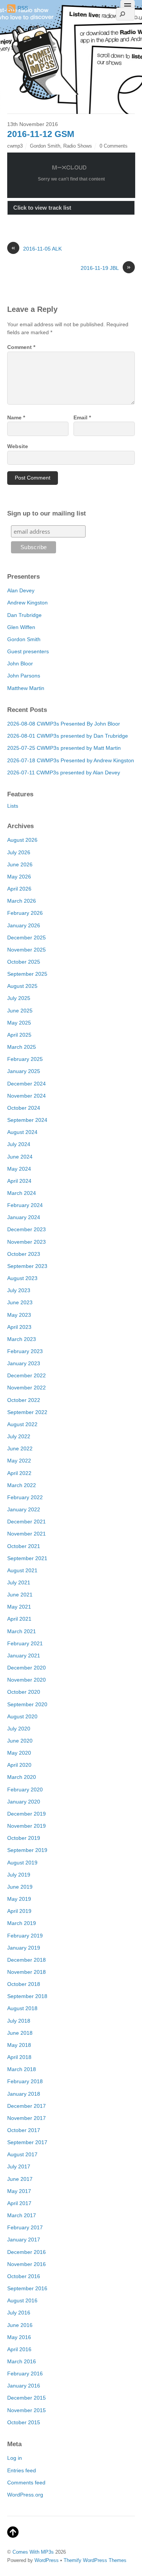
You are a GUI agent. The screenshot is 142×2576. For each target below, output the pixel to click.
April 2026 (19, 889)
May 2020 (19, 1753)
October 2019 (24, 1838)
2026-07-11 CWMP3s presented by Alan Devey (64, 772)
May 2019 (19, 1899)
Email (82, 417)
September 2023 (27, 1266)
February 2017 (25, 2227)
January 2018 (24, 2094)
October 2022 (24, 1400)
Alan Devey (21, 590)
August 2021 (22, 1570)
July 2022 (19, 1436)
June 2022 (20, 1448)
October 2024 (24, 1108)
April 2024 (19, 1181)
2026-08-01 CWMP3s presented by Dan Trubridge (68, 736)
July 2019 (19, 1875)
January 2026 (24, 925)
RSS (23, 8)
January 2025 (24, 1071)
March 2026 (22, 901)
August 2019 (22, 1863)
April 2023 (19, 1327)
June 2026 (20, 864)
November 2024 (27, 1096)
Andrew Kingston (27, 603)
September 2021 (27, 1558)
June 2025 (20, 1011)
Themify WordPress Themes (95, 2560)
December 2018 (27, 1960)
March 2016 (22, 2361)
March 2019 (22, 1923)
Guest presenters (28, 651)
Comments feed (26, 2483)
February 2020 (25, 1789)
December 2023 (27, 1229)
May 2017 (19, 2191)
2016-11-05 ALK (37, 248)
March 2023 (22, 1339)
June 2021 (20, 1595)
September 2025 (27, 974)
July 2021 (19, 1582)
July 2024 (19, 1144)
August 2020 (22, 1716)
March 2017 (22, 2215)
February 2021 (25, 1643)
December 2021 (27, 1522)
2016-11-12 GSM (41, 134)
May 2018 (19, 2045)
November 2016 (27, 2264)
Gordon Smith (45, 146)
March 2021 (22, 1631)
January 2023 (24, 1363)
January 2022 (24, 1509)
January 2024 (24, 1217)
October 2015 (24, 2422)
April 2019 (19, 1911)
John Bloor (20, 663)
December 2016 (27, 2252)
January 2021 (24, 1656)
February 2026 (25, 913)
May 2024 (19, 1169)
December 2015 (27, 2398)
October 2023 (24, 1254)
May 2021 (19, 1607)
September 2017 (27, 2142)
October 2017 (24, 2130)
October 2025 (24, 962)
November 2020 (27, 1680)
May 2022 (19, 1461)
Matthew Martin (26, 688)
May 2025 (19, 1023)
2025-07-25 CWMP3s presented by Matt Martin (64, 748)
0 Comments (114, 146)
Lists (13, 806)
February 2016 (25, 2374)
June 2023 (20, 1302)
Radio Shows (78, 146)
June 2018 (20, 2033)
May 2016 (19, 2337)
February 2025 (25, 1059)
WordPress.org (25, 2495)
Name (16, 417)
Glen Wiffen (21, 627)
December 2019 (27, 1814)
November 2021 (27, 1534)
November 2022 (27, 1388)
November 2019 (27, 1826)
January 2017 (24, 2240)
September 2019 (27, 1850)
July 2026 (19, 852)
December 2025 (27, 938)
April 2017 (19, 2203)
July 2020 (19, 1729)
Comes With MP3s (33, 2552)
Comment (21, 347)
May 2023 (19, 1315)
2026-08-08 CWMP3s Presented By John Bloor (64, 724)
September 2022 (27, 1412)
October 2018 (24, 1984)
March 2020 (22, 1777)
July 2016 (19, 2313)
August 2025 (22, 986)
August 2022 (22, 1424)
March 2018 (22, 2069)
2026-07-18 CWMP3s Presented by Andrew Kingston (71, 760)
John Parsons (24, 676)
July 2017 (19, 2166)
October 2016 (24, 2276)
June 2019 (20, 1887)
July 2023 (19, 1290)
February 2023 (25, 1351)
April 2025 (19, 1035)
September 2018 (27, 1996)
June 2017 (20, 2179)
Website (18, 446)
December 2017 (27, 2106)
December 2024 (27, 1084)
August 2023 (22, 1278)
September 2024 (27, 1120)
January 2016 (24, 2386)
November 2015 (27, 2410)
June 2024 (20, 1157)
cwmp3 (15, 146)
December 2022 (27, 1375)
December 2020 (27, 1668)
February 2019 (25, 1936)
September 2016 (27, 2288)
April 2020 (19, 1765)
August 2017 (22, 2154)
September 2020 (27, 1704)
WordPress (47, 2560)
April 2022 (19, 1473)
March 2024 (22, 1193)
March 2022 (22, 1485)
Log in (15, 2458)
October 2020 (24, 1692)
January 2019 (24, 1948)
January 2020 (24, 1802)
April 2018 (19, 2057)
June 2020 (20, 1741)
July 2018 (19, 2021)
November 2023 (27, 1242)
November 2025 (27, 950)
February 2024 (25, 1205)
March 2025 (22, 1047)
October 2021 (24, 1546)
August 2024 (22, 1132)
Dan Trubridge (24, 615)
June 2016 (20, 2325)
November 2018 (27, 1972)
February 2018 (25, 2081)
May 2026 (19, 877)
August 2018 (22, 2008)
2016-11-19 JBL (106, 268)
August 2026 (22, 840)
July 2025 (19, 998)
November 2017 (27, 2118)
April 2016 (19, 2349)
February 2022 (25, 1497)
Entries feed (22, 2470)
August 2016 (22, 2300)
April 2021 (19, 1619)
